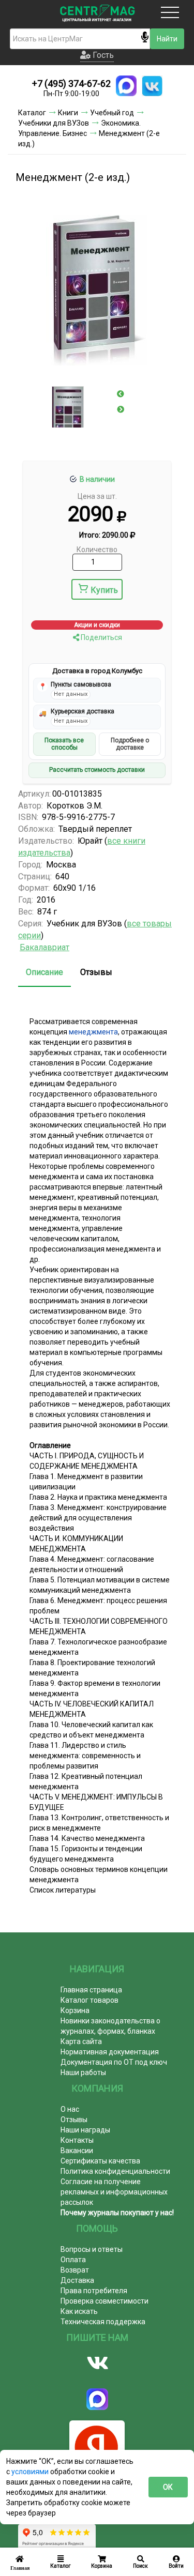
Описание (44, 972)
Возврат (75, 2270)
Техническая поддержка (103, 2322)
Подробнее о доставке (130, 744)
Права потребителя (94, 2291)
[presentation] (121, 394)
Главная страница (91, 1990)
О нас (70, 2109)
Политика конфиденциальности (115, 2171)
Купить (104, 590)
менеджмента (93, 1032)
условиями (31, 2472)
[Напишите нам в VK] (152, 86)
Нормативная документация (110, 2052)
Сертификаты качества (100, 2161)
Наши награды (85, 2130)
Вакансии (77, 2151)
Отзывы (96, 972)
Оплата (73, 2260)
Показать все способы (64, 744)
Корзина (75, 2010)
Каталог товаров (89, 2000)
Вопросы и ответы (92, 2249)
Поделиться (101, 637)
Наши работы (83, 2072)
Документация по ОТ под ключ (114, 2062)
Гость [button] (102, 55)
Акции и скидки (97, 625)
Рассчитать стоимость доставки (97, 770)
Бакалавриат (44, 947)
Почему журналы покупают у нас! (117, 2213)
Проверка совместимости (105, 2301)
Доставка (77, 2280)
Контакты (77, 2140)
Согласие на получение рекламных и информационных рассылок (114, 2192)
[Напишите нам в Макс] (126, 86)
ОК (168, 2487)
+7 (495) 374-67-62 (71, 83)
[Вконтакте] (97, 2363)
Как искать (79, 2311)
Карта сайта (81, 2041)
